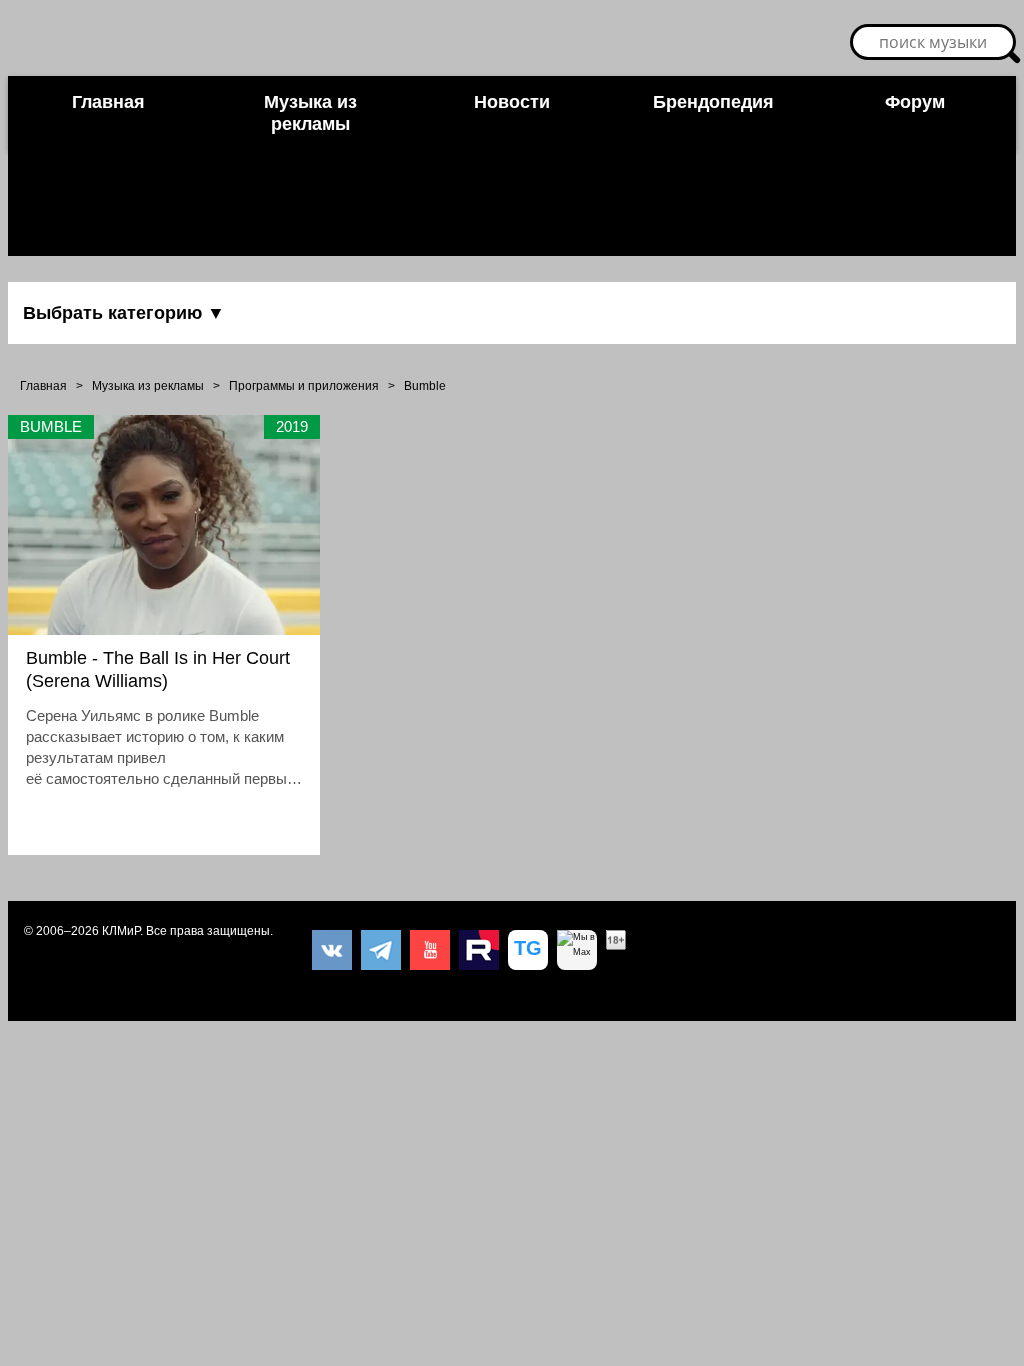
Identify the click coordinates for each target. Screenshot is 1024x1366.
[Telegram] (381, 950)
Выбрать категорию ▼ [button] (124, 313)
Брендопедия (713, 102)
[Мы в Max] (577, 950)
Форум (915, 102)
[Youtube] (430, 950)
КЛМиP (121, 931)
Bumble (425, 386)
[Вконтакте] (332, 950)
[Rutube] (479, 950)
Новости (512, 102)
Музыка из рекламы (310, 113)
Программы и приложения (304, 386)
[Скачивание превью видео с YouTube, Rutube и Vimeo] (528, 950)
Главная (108, 102)
